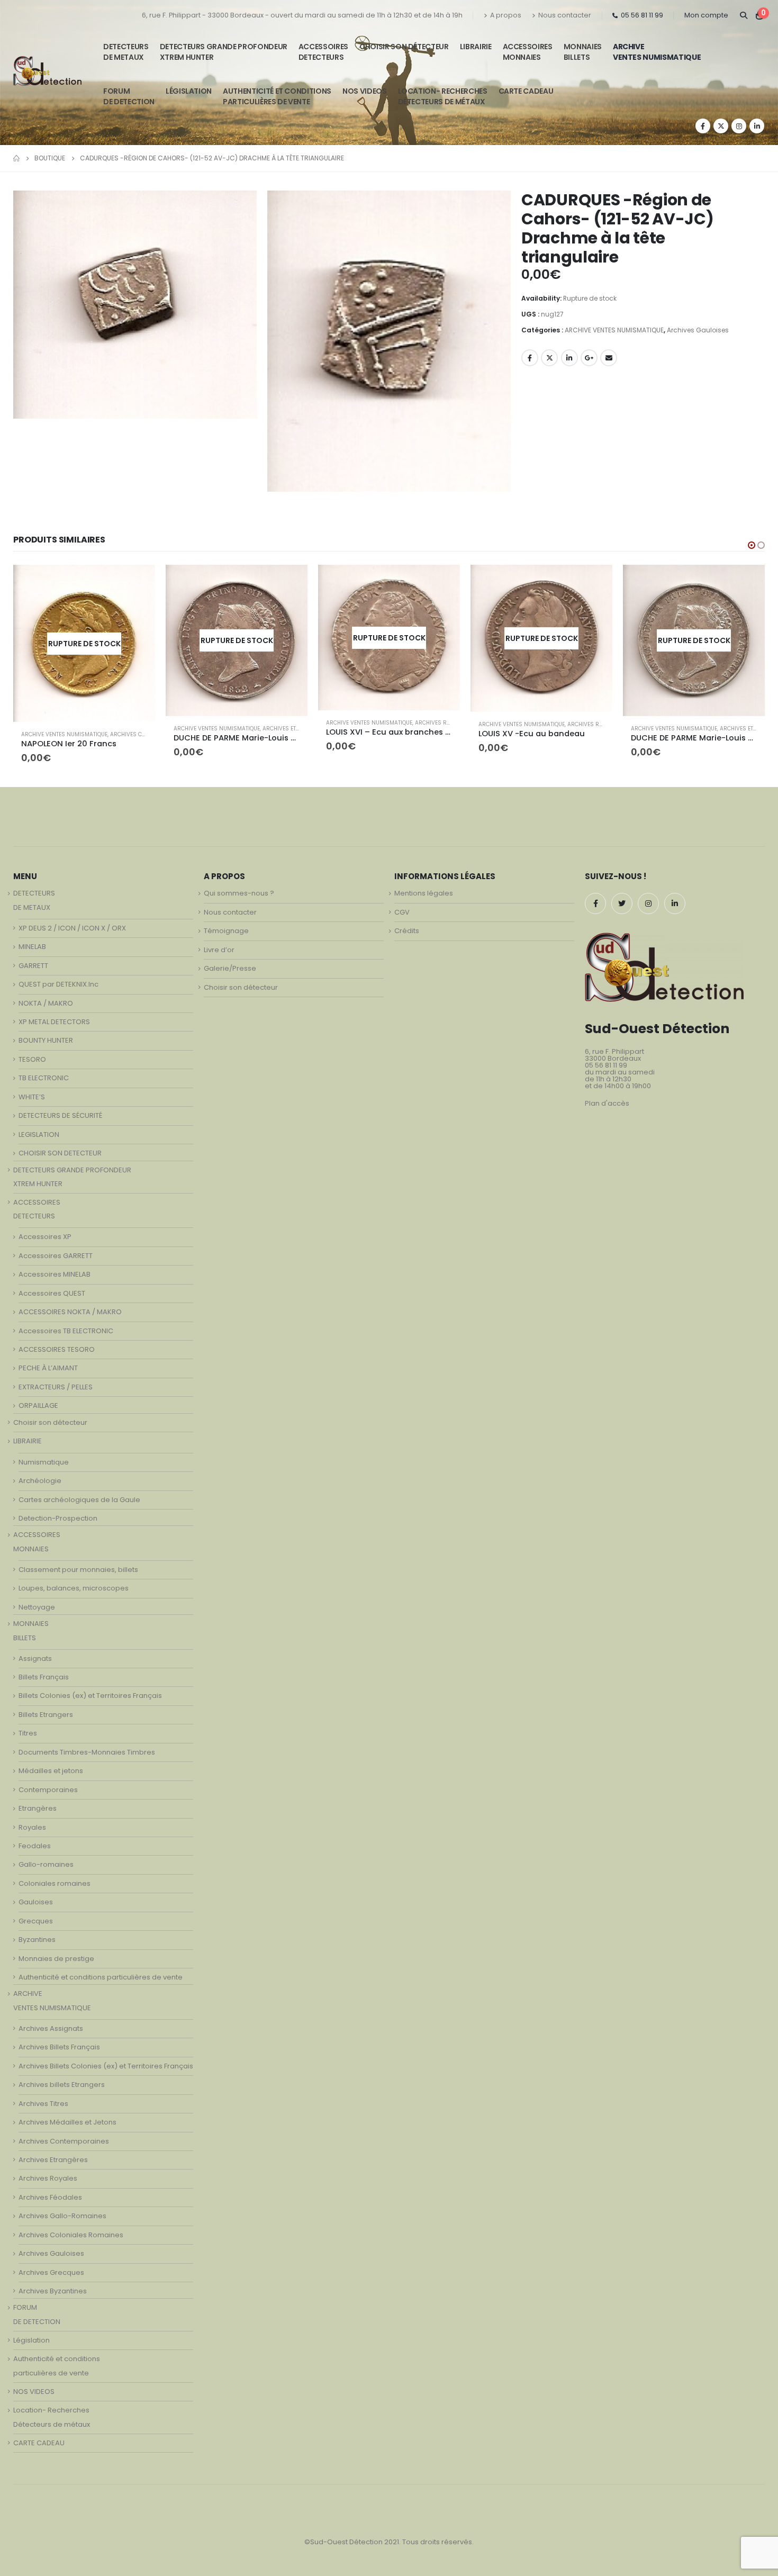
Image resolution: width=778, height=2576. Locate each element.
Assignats (35, 1652)
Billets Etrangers (46, 1708)
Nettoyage (37, 1601)
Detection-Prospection (58, 1512)
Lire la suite (138, 582)
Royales (32, 1821)
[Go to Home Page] (16, 158)
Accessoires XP (45, 1231)
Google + (589, 358)
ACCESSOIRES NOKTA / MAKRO (70, 1306)
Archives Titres (43, 2097)
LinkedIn (569, 358)
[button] (752, 545)
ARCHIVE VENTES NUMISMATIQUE (657, 52)
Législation (189, 91)
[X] (721, 126)
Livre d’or (219, 943)
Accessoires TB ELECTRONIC (66, 1325)
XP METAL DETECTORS (54, 1015)
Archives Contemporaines (64, 2135)
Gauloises (36, 1896)
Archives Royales (288, 723)
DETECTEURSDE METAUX (126, 52)
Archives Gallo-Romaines (62, 2210)
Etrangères (38, 1802)
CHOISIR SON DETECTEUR (60, 1147)
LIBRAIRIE (476, 47)
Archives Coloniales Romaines (71, 2229)
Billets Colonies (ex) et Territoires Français (90, 1690)
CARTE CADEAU (526, 91)
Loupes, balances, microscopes (74, 1582)
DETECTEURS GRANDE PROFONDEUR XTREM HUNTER (224, 52)
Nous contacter (565, 15)
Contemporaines (48, 1783)
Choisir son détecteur (404, 47)
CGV (402, 906)
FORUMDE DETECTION (129, 96)
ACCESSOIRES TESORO (57, 1343)
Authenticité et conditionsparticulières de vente (277, 96)
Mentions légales (424, 887)
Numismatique (44, 1456)
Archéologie (40, 1475)
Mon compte (706, 15)
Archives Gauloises (698, 330)
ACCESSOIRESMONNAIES (528, 52)
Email (609, 358)
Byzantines (37, 1934)
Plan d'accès (607, 1097)
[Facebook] (703, 126)
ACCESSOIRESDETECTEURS (323, 52)
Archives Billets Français (59, 2041)
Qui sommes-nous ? (239, 887)
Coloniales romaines (55, 1877)
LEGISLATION (39, 1128)
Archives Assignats (51, 2022)
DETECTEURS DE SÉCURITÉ (60, 1110)
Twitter (549, 358)
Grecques (36, 1915)
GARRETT (33, 959)
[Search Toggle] (743, 15)
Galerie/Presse (230, 962)
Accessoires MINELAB (55, 1268)
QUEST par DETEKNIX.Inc (58, 978)
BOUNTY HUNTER (46, 1034)
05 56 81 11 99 (642, 15)
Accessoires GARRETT (56, 1249)
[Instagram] (739, 126)
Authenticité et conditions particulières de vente (101, 1971)
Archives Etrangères (141, 729)
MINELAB (32, 941)
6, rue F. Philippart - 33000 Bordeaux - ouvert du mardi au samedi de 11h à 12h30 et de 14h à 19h (302, 15)
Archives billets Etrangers (62, 2079)
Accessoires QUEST (52, 1287)
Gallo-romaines (46, 1859)
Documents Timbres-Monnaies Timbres (87, 1746)
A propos (506, 15)
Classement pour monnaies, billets (78, 1563)
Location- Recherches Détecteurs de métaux (443, 96)
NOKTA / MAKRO (46, 997)
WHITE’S (32, 1091)
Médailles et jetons (51, 1765)
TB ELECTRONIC (44, 1072)
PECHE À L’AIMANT (48, 1362)
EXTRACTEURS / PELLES (56, 1381)
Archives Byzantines (53, 2285)
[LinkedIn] (757, 126)
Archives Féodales (50, 2191)
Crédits (407, 925)
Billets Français (44, 1671)
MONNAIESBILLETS (583, 52)
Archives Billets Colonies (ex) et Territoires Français (106, 2060)
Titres (28, 1727)
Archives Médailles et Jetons (67, 2116)
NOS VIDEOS (365, 91)
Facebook (530, 358)
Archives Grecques (51, 2266)
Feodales (35, 1840)
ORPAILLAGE (38, 1400)
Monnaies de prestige (56, 1952)
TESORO (32, 1053)
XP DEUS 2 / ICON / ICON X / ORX (72, 922)
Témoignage (226, 925)
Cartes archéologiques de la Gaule (79, 1493)
